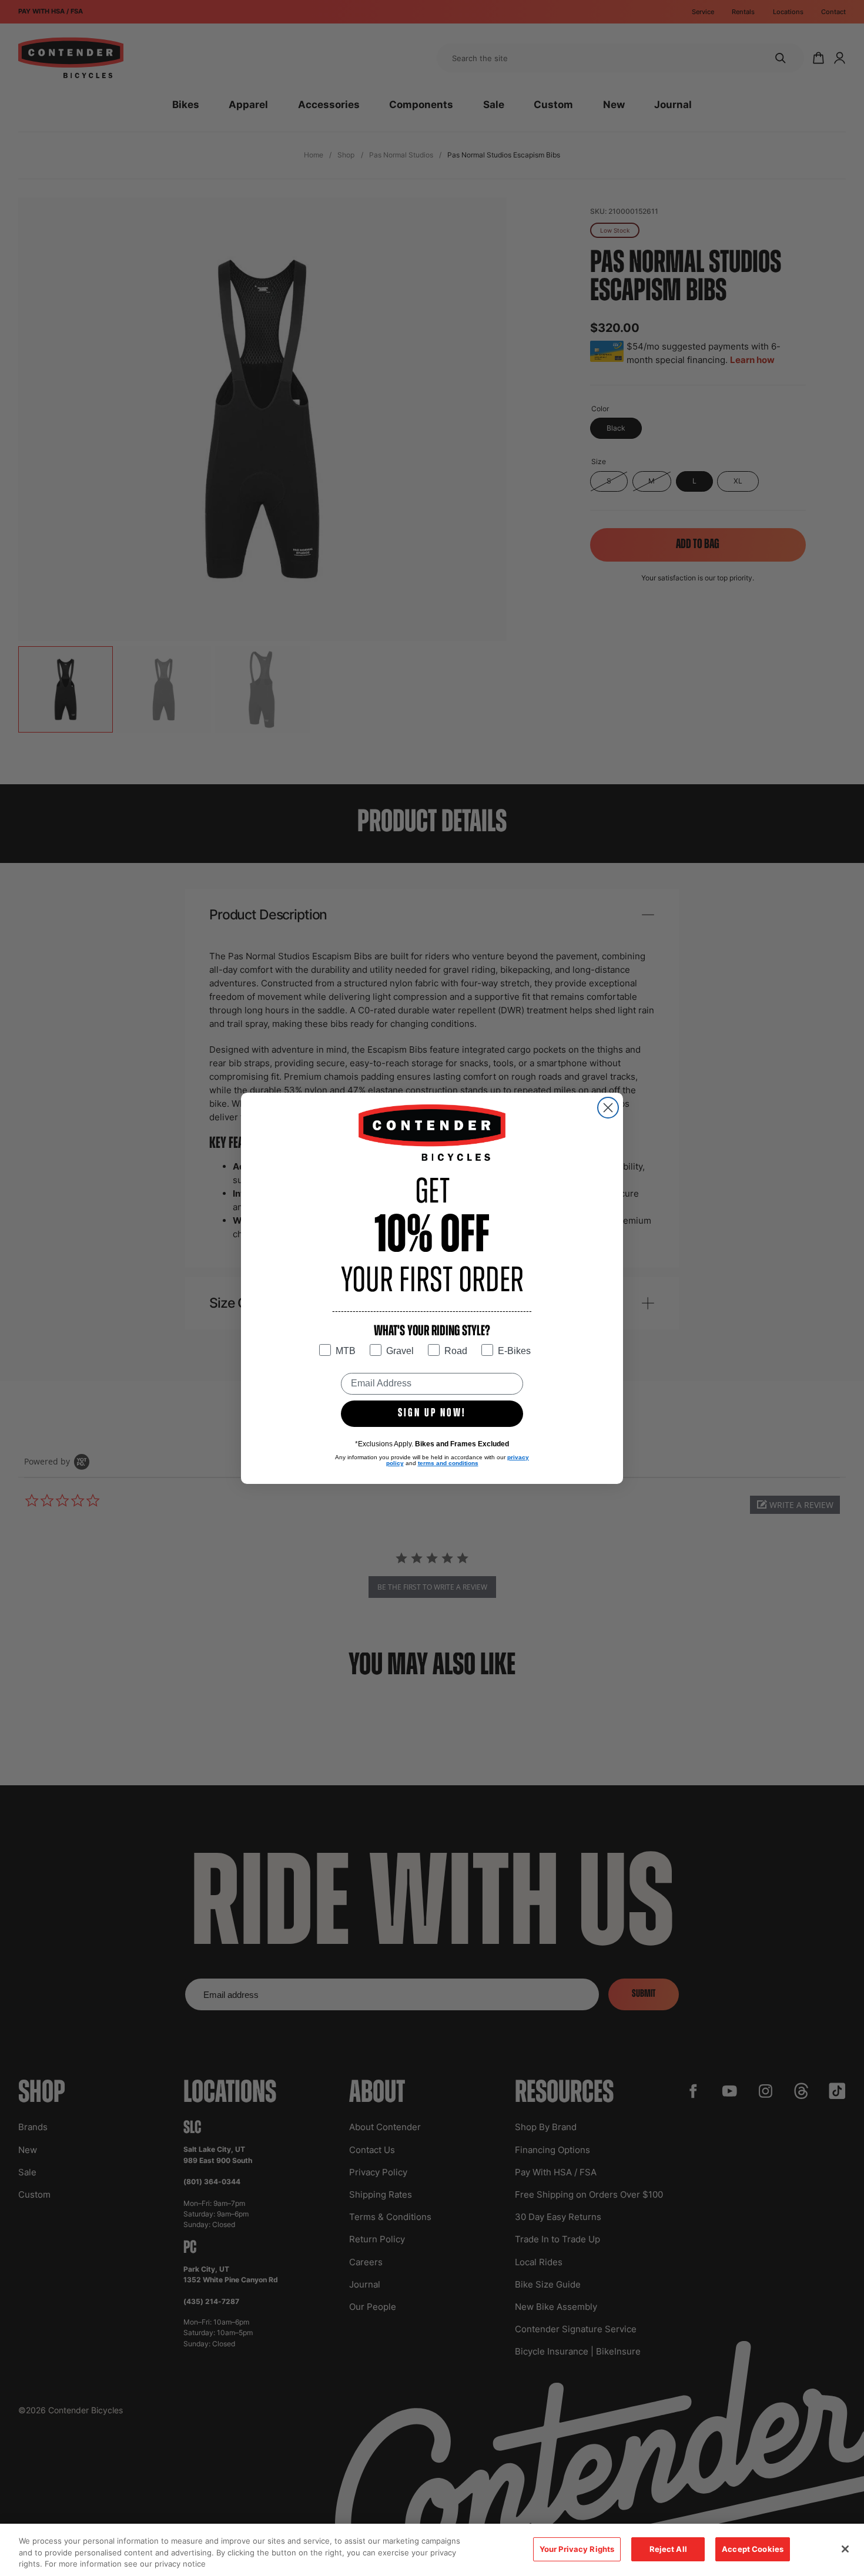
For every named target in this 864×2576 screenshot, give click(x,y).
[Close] (845, 2549)
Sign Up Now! (432, 1413)
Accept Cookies (753, 2549)
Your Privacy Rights (577, 2549)
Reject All (668, 2549)
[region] (432, 2550)
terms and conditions (448, 1463)
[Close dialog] (608, 1108)
